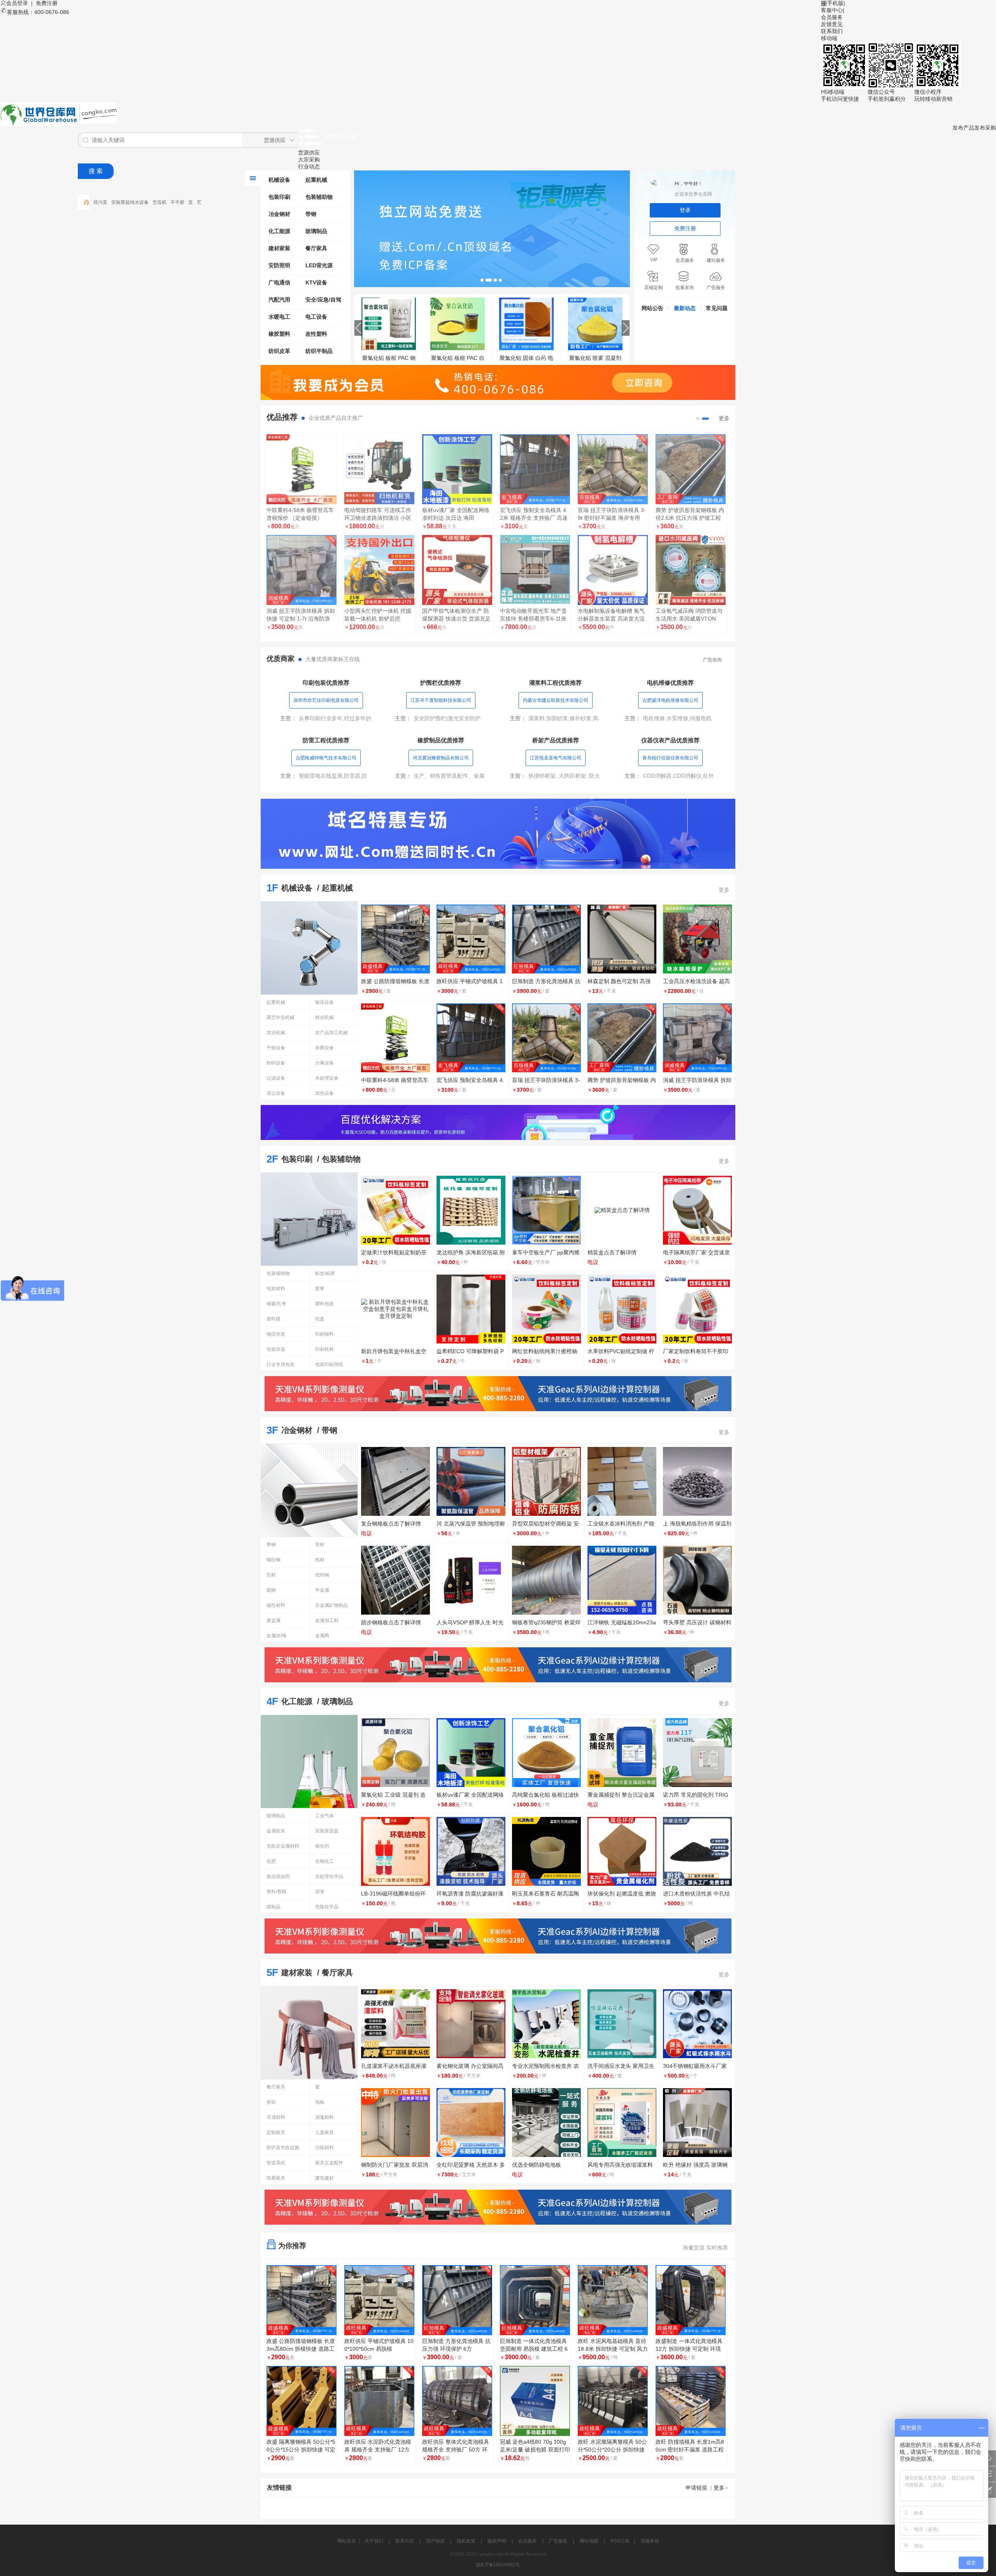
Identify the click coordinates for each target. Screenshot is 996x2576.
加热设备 (324, 1093)
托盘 (320, 1319)
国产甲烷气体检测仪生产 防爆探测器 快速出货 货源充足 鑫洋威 (456, 619)
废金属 (274, 1620)
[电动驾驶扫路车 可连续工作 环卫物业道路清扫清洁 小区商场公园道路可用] (379, 469)
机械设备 (279, 180)
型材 (271, 1575)
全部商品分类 (339, 137)
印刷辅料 (324, 1334)
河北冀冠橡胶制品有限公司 (441, 758)
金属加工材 (327, 1620)
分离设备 (324, 1063)
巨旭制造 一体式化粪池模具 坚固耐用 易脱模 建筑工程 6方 (534, 2349)
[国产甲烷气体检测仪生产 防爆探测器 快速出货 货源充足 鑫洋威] (457, 570)
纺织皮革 (279, 351)
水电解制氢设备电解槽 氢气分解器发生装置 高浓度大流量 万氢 (611, 619)
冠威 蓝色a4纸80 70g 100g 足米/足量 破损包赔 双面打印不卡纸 (535, 2450)
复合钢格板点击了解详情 (391, 1524)
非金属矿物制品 (331, 1605)
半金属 (322, 1590)
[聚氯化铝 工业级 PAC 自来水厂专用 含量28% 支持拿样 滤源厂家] (528, 323)
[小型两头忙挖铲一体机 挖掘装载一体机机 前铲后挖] (379, 570)
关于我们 (374, 2541)
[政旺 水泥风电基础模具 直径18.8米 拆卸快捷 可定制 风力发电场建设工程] (613, 2300)
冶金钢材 (279, 214)
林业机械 (324, 1017)
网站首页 (347, 2541)
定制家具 (276, 2132)
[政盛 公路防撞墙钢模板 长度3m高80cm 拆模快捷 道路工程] (597, 323)
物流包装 (276, 1334)
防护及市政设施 (283, 2148)
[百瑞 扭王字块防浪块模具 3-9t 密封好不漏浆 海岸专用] (613, 469)
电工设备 (316, 317)
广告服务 (558, 2541)
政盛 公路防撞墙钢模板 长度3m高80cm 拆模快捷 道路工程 (301, 2349)
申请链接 (696, 2488)
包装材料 (276, 1289)
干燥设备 (276, 1048)
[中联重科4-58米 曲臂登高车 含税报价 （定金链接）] (302, 469)
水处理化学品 (329, 1876)
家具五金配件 (329, 2163)
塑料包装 (324, 1304)
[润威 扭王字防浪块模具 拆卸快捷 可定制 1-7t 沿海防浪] (302, 570)
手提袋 (167, 202)
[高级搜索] (84, 202)
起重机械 (316, 180)
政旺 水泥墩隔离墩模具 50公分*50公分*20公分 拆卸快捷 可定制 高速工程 (612, 2450)
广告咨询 (712, 660)
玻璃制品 (316, 231)
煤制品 (274, 1907)
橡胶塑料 (279, 334)
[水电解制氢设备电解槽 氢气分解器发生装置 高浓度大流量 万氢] (613, 570)
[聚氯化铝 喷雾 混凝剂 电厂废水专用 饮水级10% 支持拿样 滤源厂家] (459, 323)
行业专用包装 (281, 1364)
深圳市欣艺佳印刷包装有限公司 (326, 700)
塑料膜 (274, 1319)
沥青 (320, 1892)
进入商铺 (302, 641)
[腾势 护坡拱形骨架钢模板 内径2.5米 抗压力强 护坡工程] (691, 469)
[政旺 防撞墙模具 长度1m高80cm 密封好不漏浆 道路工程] (691, 2401)
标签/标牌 (325, 1273)
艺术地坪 (147, 202)
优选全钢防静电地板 (537, 2165)
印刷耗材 (324, 1349)
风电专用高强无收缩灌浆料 (620, 2165)
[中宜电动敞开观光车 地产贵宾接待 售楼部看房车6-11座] (535, 570)
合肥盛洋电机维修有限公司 (670, 700)
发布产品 (963, 128)
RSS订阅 (620, 2541)
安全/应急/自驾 (323, 300)
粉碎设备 (276, 1063)
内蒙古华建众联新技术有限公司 (556, 700)
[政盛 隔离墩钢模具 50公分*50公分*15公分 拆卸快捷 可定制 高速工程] (302, 2401)
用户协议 (435, 2541)
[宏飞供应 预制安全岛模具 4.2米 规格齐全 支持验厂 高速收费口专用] (535, 469)
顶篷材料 (324, 2117)
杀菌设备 (324, 1048)
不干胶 (118, 202)
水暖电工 (279, 317)
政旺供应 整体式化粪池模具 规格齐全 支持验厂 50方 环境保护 (456, 2450)
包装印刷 (279, 197)
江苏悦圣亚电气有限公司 (556, 758)
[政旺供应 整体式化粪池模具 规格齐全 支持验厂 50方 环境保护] (457, 2401)
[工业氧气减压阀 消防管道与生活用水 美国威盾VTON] (691, 570)
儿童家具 (324, 2132)
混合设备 (276, 1093)
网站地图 (589, 2541)
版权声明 (497, 2541)
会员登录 (17, 3)
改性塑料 (316, 334)
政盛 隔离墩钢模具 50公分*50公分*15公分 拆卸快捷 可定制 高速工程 (301, 2450)
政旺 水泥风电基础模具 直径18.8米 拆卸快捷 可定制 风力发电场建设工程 (613, 2349)
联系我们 (832, 31)
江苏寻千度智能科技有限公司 (441, 700)
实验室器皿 (327, 1831)
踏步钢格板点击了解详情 (391, 1622)
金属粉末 (276, 1831)
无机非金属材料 (283, 1846)
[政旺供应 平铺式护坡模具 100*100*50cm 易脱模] (379, 2300)
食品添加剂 (278, 1876)
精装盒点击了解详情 (612, 1252)
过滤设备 (276, 1078)
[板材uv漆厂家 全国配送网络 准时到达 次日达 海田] (457, 469)
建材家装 (279, 248)
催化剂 (322, 1846)
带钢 (311, 214)
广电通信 (279, 282)
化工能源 (279, 231)
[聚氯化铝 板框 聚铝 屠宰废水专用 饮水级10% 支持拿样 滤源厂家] (391, 323)
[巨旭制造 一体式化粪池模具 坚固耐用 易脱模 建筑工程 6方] (535, 2300)
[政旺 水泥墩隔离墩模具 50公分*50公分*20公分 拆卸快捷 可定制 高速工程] (613, 2401)
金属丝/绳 (276, 1636)
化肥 (271, 1861)
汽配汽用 (279, 300)
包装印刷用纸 (329, 1364)
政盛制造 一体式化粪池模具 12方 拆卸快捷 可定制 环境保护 (689, 2349)
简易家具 (276, 2178)
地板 (320, 2102)
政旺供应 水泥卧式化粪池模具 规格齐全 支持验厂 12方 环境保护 (378, 2450)
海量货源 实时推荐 (705, 2248)
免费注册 (47, 3)
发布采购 (985, 128)
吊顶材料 (276, 2117)
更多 (724, 418)
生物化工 (324, 1861)
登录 (685, 210)
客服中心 (832, 10)
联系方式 (405, 2541)
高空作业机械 (281, 1017)
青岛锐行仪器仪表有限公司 (670, 758)
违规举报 (650, 2541)
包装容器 (276, 1349)
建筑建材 (324, 2178)
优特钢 (322, 1575)
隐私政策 (466, 2541)
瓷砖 (271, 2102)
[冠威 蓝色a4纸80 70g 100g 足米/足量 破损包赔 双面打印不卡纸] (535, 2401)
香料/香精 (276, 1892)
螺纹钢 (274, 1560)
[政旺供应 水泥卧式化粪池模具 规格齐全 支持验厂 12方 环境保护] (379, 2401)
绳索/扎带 (276, 1304)
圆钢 (271, 1590)
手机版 (835, 3)
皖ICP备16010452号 (498, 2565)
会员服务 (832, 17)
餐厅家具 (316, 248)
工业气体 (324, 1816)
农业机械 (276, 1033)
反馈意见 (832, 24)
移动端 (829, 38)
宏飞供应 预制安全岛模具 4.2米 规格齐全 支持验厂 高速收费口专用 (534, 518)
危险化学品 (327, 1907)
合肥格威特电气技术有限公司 (326, 758)
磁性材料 (276, 1605)
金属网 (322, 1636)
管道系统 (276, 2163)
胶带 (320, 1289)
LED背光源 (319, 265)
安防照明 (279, 265)
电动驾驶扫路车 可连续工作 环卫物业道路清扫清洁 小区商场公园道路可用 (378, 518)
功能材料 (324, 2148)
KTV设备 (316, 282)
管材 (320, 1545)
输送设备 (324, 1002)
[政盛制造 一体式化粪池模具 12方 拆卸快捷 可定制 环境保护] (691, 2300)
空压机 (100, 202)
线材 (320, 1560)
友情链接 (279, 2487)
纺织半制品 (319, 351)
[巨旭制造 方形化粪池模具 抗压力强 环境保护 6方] (457, 2300)
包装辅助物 (319, 197)
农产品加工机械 (331, 1033)
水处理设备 (327, 1078)
